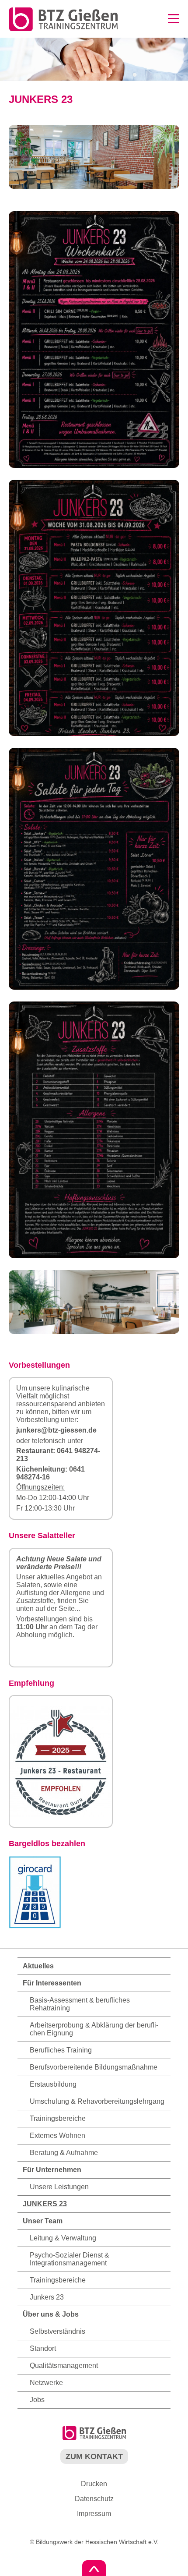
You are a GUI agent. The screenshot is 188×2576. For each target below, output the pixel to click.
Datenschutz (94, 2499)
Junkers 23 (47, 2297)
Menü (174, 19)
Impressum (94, 2514)
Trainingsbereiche (58, 2118)
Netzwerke (46, 2383)
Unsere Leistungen (59, 2187)
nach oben (94, 2568)
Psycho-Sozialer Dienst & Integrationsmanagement (70, 2259)
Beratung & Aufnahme (64, 2153)
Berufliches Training (61, 2050)
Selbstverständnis (57, 2331)
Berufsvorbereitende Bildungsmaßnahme (94, 2067)
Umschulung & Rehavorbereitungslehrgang (97, 2101)
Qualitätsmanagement (64, 2365)
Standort (43, 2348)
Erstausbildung (53, 2084)
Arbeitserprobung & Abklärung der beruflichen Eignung (94, 2029)
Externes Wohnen (57, 2135)
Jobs (37, 2400)
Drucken (94, 2484)
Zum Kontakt (94, 2456)
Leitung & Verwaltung (63, 2238)
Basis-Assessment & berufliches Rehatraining (80, 2004)
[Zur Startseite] (59, 30)
